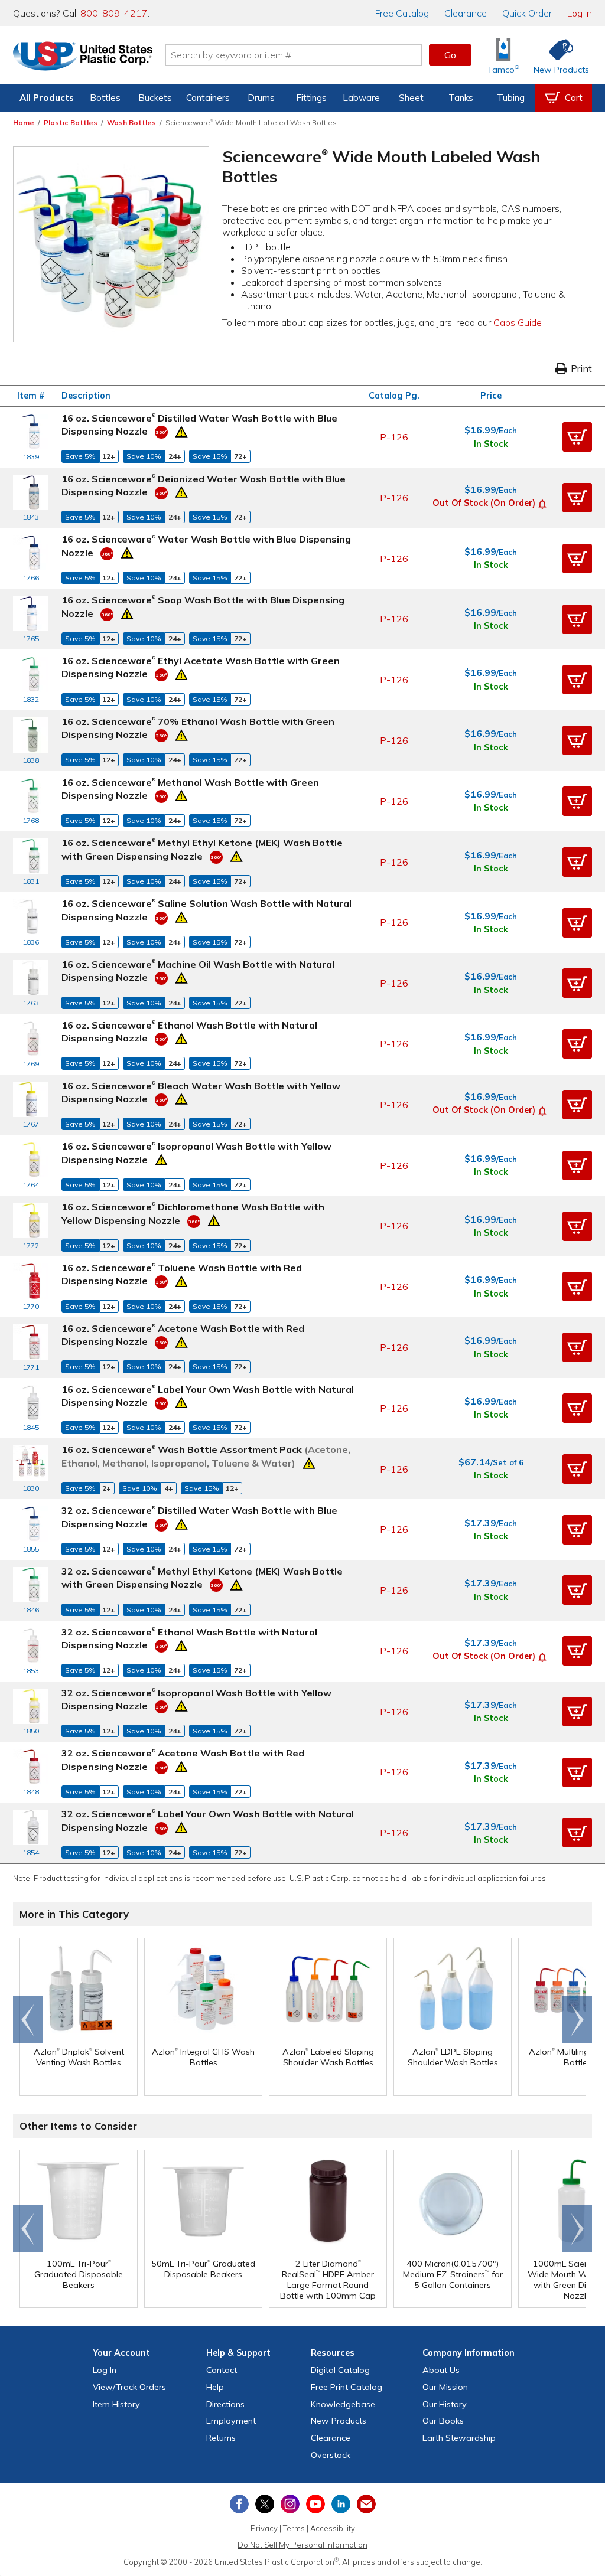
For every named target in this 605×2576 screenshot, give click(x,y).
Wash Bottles (131, 123)
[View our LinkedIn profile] (341, 2504)
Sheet (411, 98)
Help (215, 2387)
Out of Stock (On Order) (484, 503)
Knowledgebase (343, 2404)
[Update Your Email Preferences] (366, 2504)
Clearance (466, 13)
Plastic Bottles (71, 123)
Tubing (511, 98)
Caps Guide (518, 322)
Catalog (402, 13)
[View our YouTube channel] (315, 2504)
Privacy (264, 2528)
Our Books (443, 2421)
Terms (294, 2528)
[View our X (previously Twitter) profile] (265, 2504)
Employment (231, 2421)
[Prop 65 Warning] (181, 430)
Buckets (155, 98)
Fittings (311, 98)
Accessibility (333, 2528)
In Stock (491, 444)
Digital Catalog (340, 2370)
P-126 (394, 437)
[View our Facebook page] (239, 2504)
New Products (339, 2421)
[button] (577, 437)
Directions (225, 2404)
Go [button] (450, 55)
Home (24, 123)
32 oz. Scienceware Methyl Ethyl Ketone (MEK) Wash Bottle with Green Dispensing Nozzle (202, 1578)
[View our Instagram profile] (290, 2504)
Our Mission (445, 2387)
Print (581, 368)
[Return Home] (83, 57)
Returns (221, 2438)
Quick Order (527, 13)
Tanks (461, 98)
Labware (361, 98)
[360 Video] (161, 431)
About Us (441, 2370)
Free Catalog (347, 2387)
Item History (116, 2404)
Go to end (28, 2020)
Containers (208, 98)
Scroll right (577, 2020)
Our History (445, 2404)
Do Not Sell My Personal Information (302, 2545)
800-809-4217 (114, 13)
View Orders (129, 2387)
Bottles (105, 98)
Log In (580, 13)
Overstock (331, 2455)
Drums (261, 98)
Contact (222, 2370)
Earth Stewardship (459, 2438)
